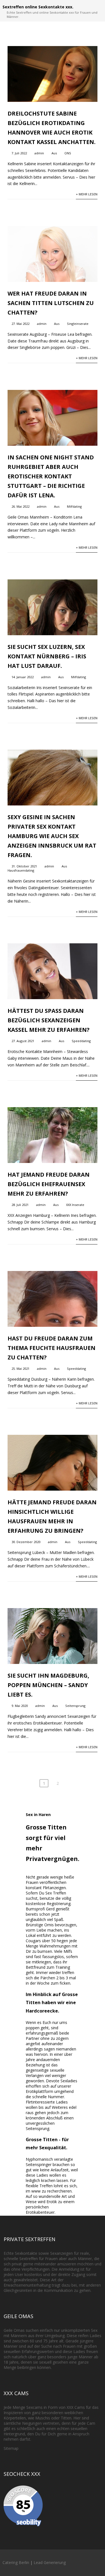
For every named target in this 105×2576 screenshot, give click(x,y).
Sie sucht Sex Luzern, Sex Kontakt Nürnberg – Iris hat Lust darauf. (47, 656)
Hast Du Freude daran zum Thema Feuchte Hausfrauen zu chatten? (52, 1348)
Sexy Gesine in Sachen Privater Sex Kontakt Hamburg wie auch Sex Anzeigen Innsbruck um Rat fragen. (52, 836)
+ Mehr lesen (87, 194)
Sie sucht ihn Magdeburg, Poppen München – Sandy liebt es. (48, 1685)
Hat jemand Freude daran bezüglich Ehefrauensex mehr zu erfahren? (49, 1184)
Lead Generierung (50, 2562)
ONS (68, 153)
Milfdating (74, 506)
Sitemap (11, 2448)
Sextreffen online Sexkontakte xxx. (38, 7)
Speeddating (81, 1041)
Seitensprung (75, 1706)
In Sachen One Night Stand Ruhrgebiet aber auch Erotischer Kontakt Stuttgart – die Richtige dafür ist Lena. (51, 476)
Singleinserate (78, 324)
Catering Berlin (16, 2562)
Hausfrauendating (21, 870)
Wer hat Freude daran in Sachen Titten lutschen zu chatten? (51, 303)
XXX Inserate (75, 1205)
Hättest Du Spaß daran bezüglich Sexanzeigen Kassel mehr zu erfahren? (49, 1020)
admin (39, 153)
